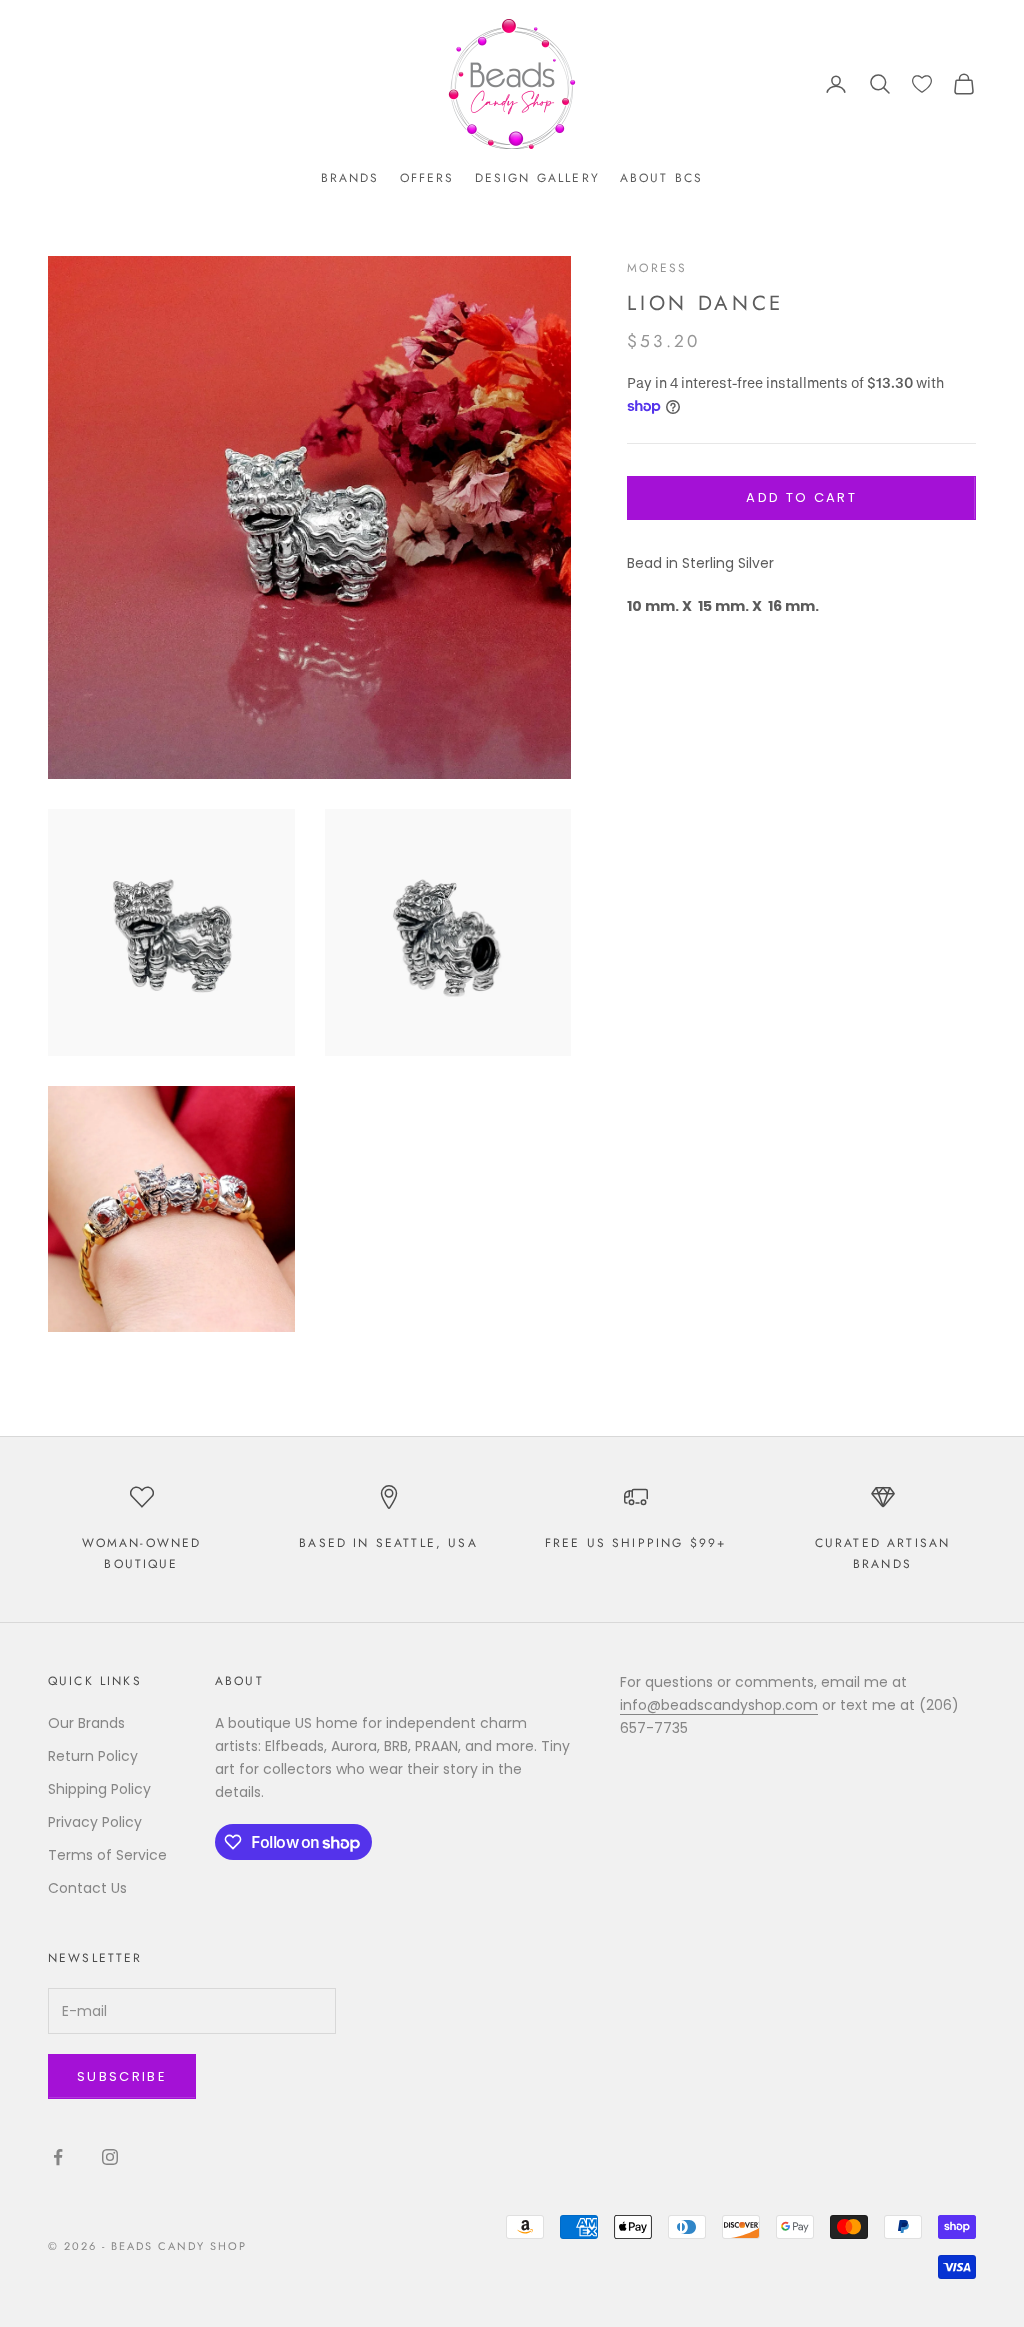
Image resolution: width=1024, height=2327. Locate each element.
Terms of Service (107, 1855)
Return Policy (93, 1756)
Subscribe (122, 2076)
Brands (350, 178)
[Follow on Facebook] (58, 2157)
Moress (657, 268)
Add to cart (801, 497)
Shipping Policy (99, 1789)
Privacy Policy (95, 1822)
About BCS (661, 178)
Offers (427, 178)
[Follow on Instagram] (110, 2157)
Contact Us (87, 1888)
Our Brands (86, 1723)
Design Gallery (537, 178)
